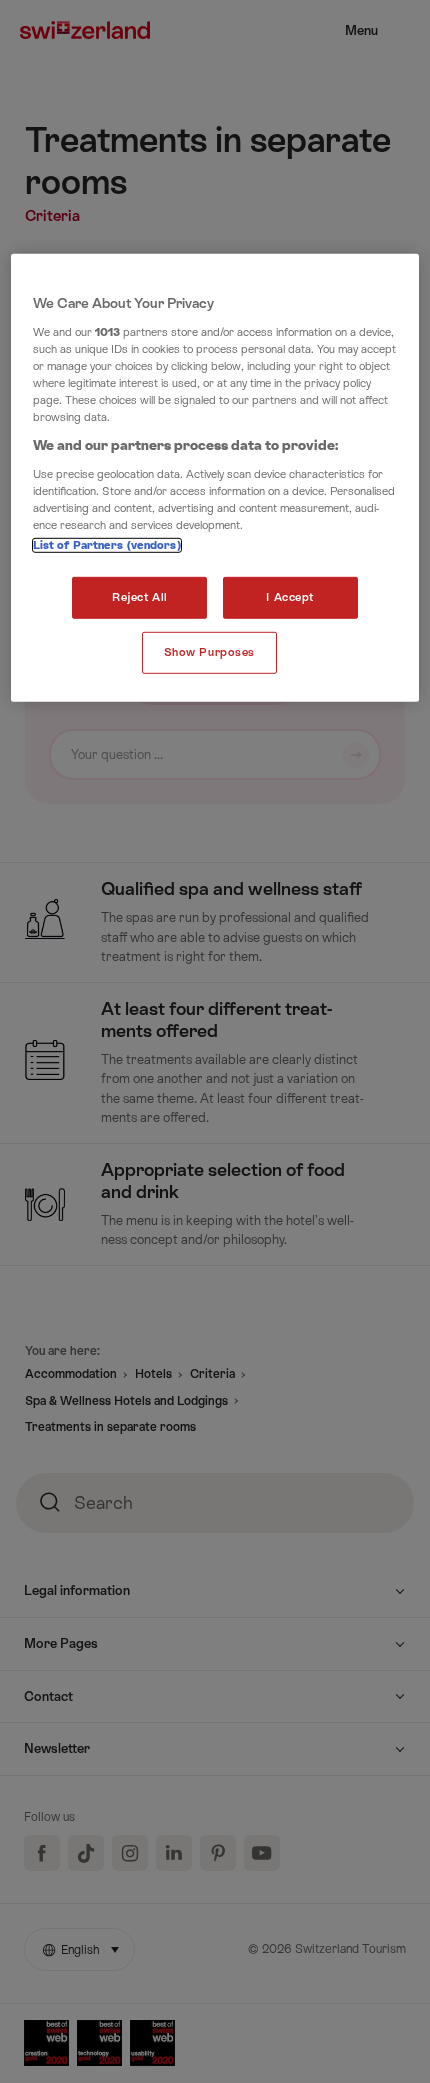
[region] (215, 478)
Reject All (140, 597)
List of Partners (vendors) (107, 545)
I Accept (290, 597)
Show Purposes (209, 652)
